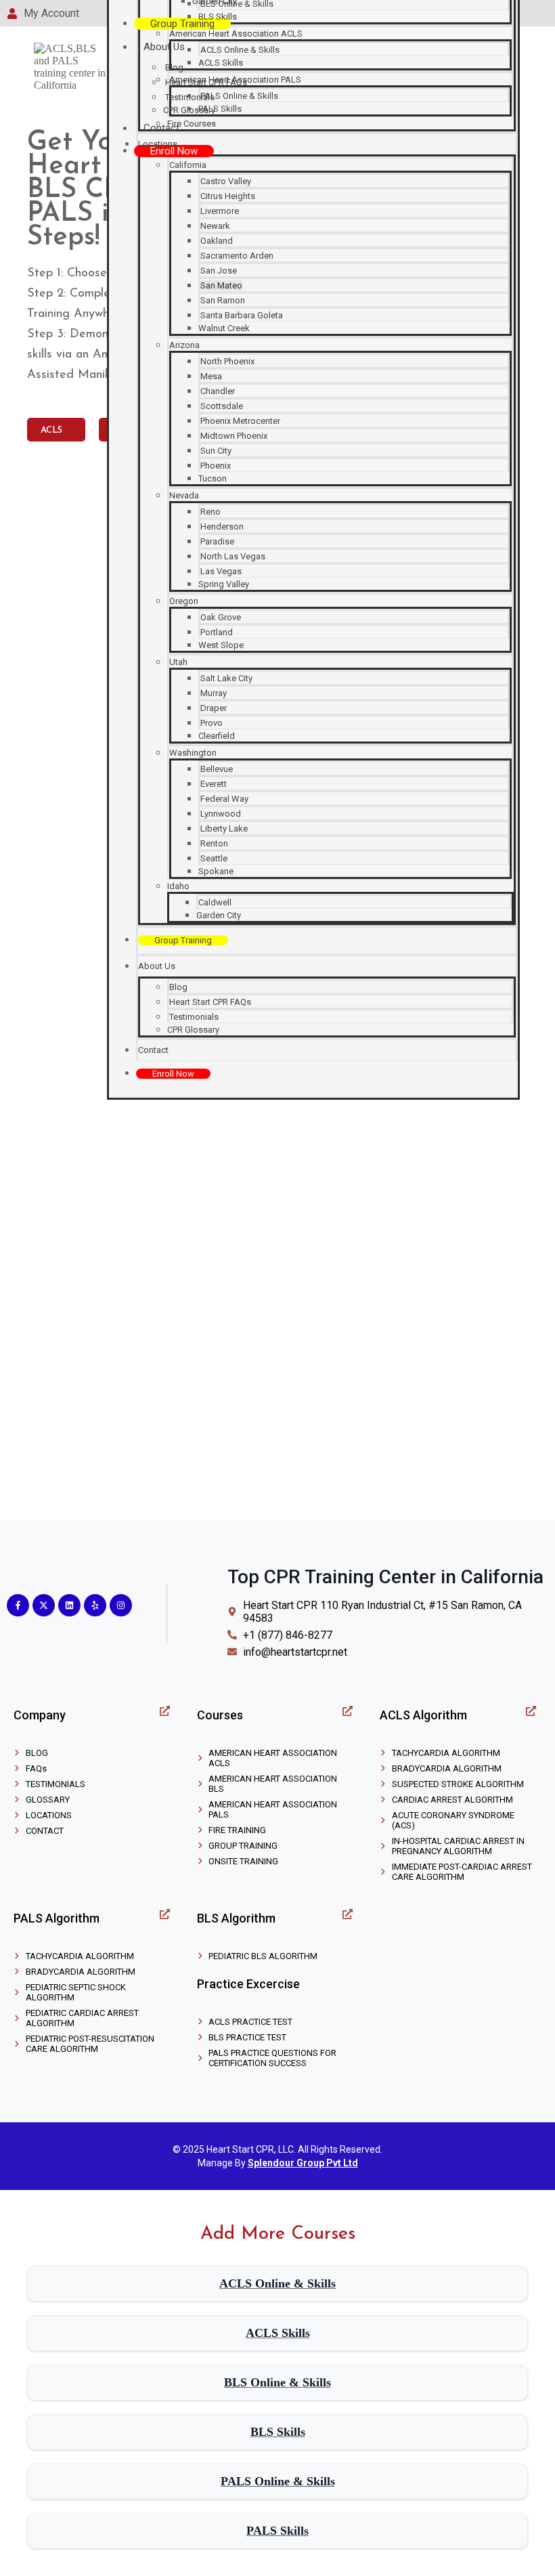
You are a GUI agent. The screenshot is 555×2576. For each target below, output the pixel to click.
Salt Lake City (226, 678)
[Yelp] (95, 1605)
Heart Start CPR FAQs (210, 1002)
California (188, 165)
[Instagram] (121, 1605)
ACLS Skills (221, 63)
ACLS (53, 430)
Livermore (220, 211)
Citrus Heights (228, 196)
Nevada (184, 495)
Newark (215, 226)
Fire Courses (192, 124)
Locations (158, 144)
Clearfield (217, 736)
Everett (214, 784)
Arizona (184, 345)
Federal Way (224, 799)
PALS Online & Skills (239, 96)
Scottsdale (222, 406)
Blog (174, 67)
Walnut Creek (224, 328)
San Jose (219, 271)
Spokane (216, 871)
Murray (214, 693)
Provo (212, 723)
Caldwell (215, 902)
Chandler (218, 391)
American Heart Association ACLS (236, 34)
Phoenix (216, 466)
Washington (193, 753)
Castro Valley (226, 181)
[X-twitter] (44, 1605)
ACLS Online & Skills (240, 50)
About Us (164, 47)
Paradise (217, 541)
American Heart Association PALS (235, 80)
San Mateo (221, 285)
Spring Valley (224, 584)
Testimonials (194, 1017)
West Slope (221, 645)
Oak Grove (221, 617)
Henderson (222, 527)
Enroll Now (174, 151)
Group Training (182, 24)
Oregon (184, 601)
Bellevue (217, 769)
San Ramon (223, 300)
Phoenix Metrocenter (240, 421)
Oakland (217, 241)
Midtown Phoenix (234, 436)
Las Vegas (221, 571)
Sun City (216, 451)
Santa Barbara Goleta (242, 315)
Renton (214, 843)
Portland (217, 632)
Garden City (219, 915)
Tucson (213, 478)
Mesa (211, 376)
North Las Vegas (233, 556)
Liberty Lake (224, 829)
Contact (161, 128)
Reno (210, 512)
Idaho (178, 886)
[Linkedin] (69, 1605)
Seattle (214, 858)
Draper (214, 708)
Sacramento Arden (237, 256)
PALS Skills (220, 109)
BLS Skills (218, 17)
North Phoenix (227, 361)
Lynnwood (221, 814)
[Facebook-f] (18, 1605)
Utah (178, 662)
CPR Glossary (193, 1030)
